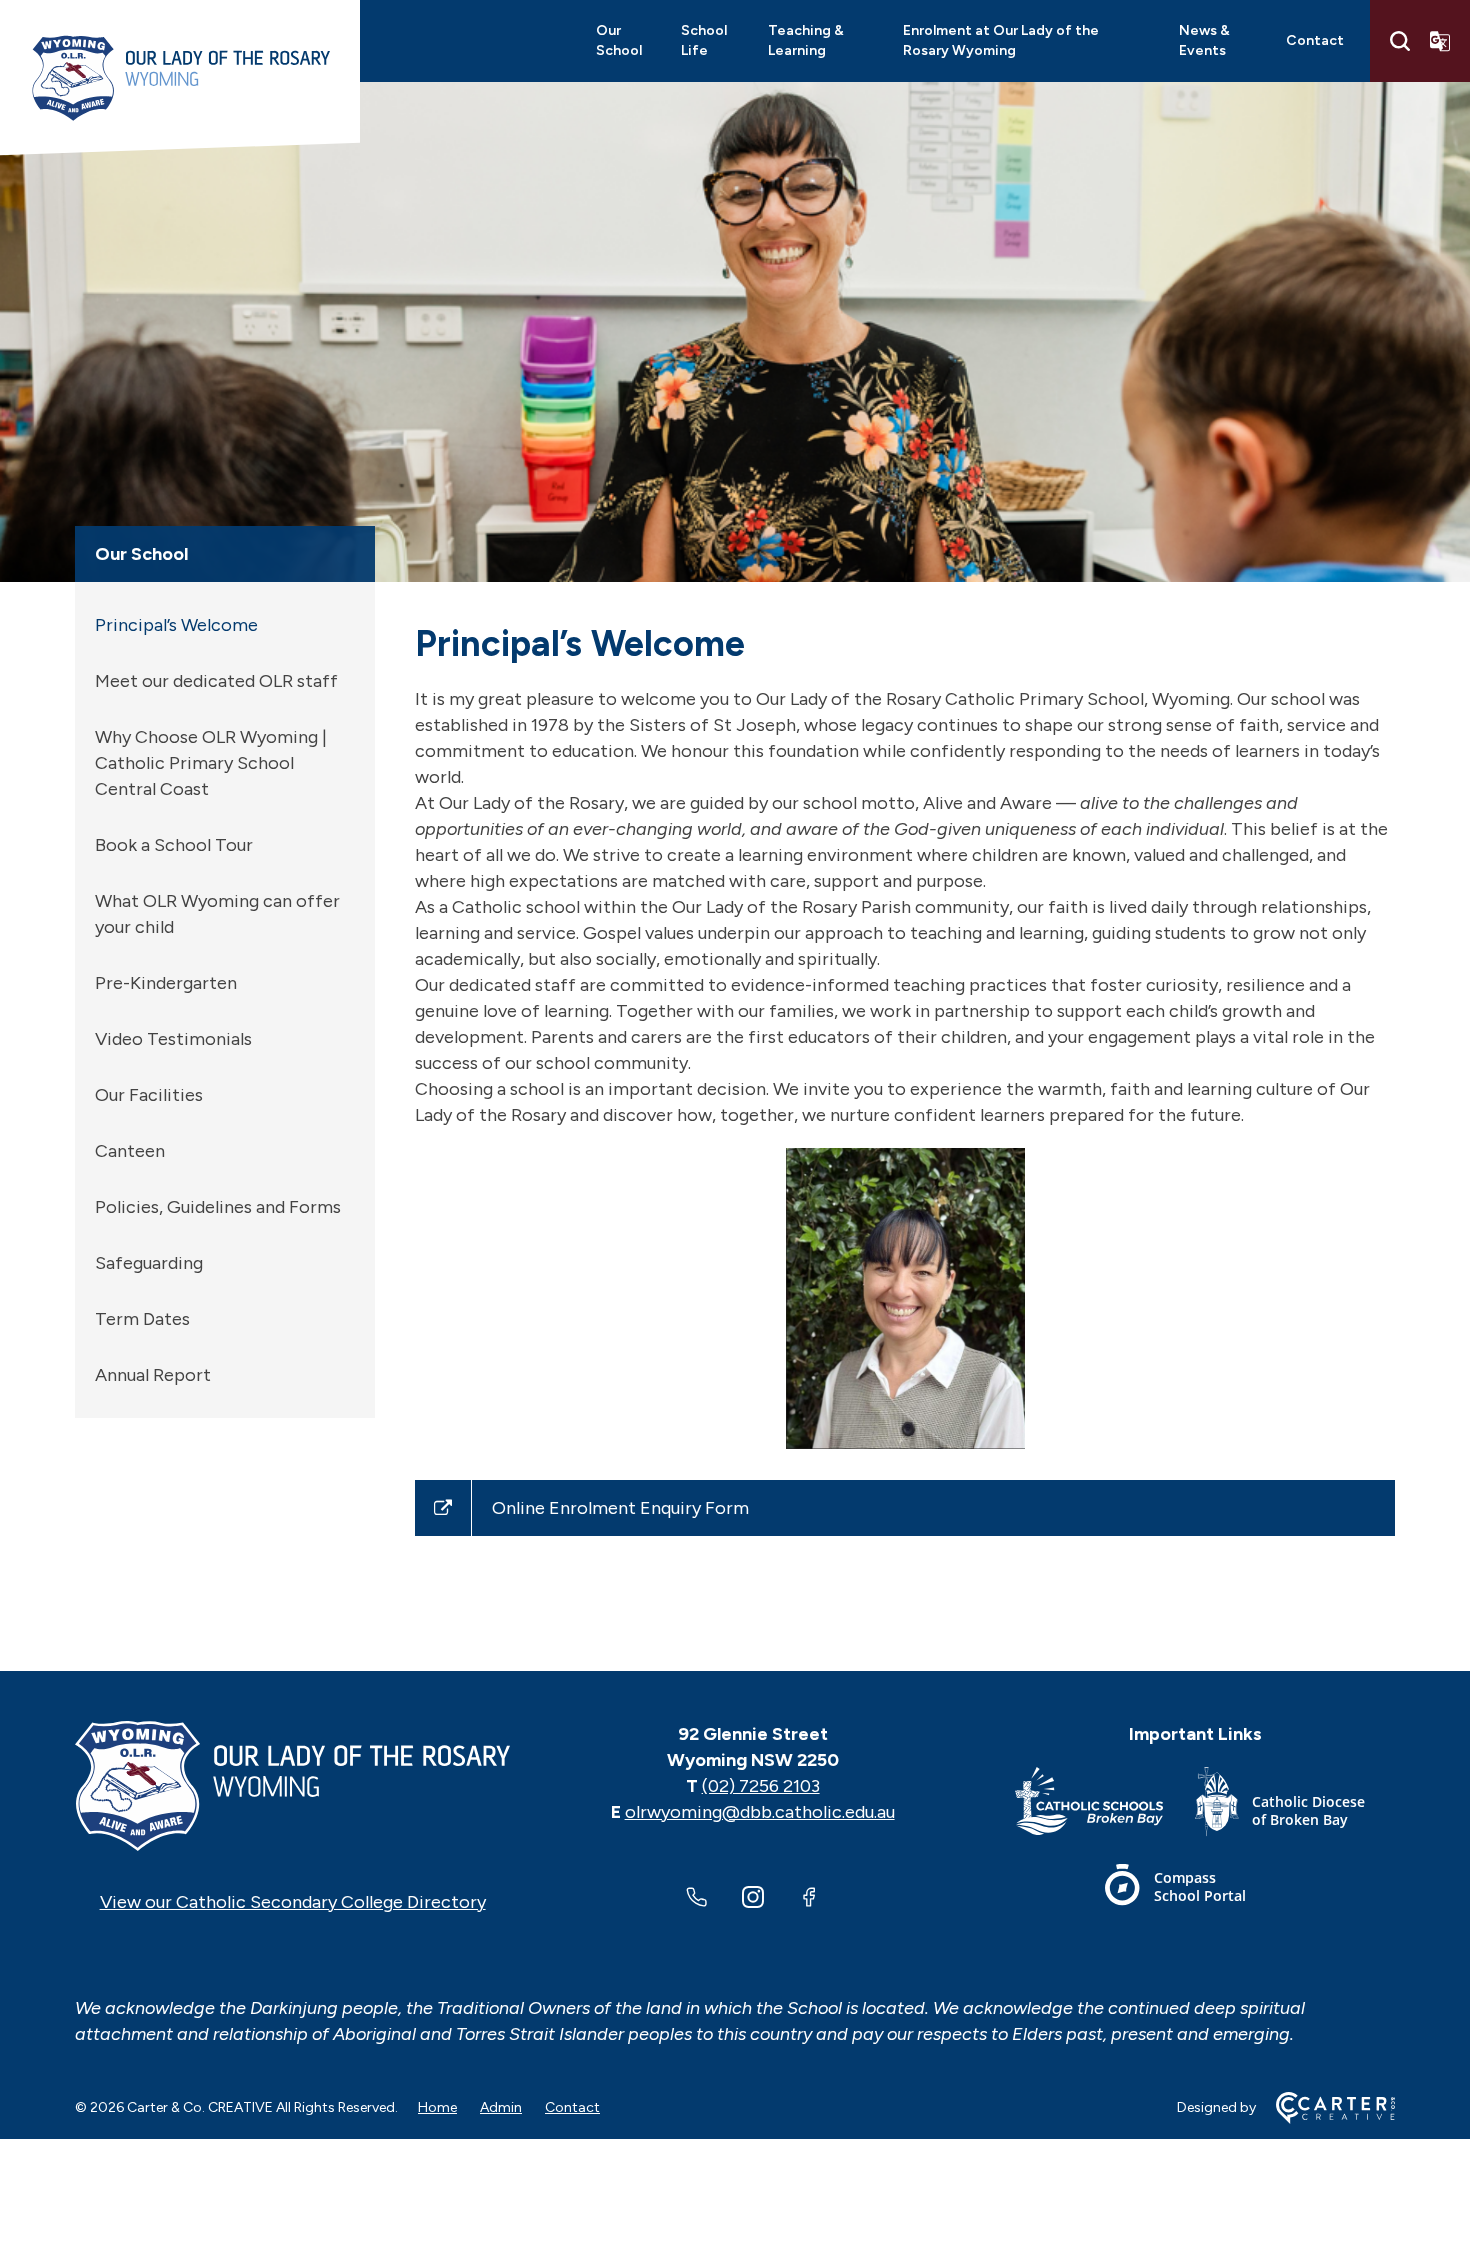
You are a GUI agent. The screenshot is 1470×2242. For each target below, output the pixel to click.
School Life (704, 40)
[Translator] (1440, 41)
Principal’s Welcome (176, 625)
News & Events (1204, 40)
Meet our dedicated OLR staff (216, 681)
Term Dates (142, 1319)
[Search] (1400, 41)
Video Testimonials (173, 1039)
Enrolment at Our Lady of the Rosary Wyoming (1001, 40)
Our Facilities (149, 1095)
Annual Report (153, 1375)
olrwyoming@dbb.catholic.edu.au (760, 1812)
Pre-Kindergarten (166, 983)
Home (437, 2107)
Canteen (130, 1151)
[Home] (292, 1786)
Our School (619, 40)
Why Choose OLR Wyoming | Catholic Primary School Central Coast (211, 763)
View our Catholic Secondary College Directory (293, 1902)
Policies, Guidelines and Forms (218, 1207)
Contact (1315, 40)
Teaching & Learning (806, 40)
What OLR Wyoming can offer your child (217, 914)
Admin (501, 2107)
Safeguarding (149, 1263)
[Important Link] (1105, 1805)
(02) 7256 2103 (761, 1786)
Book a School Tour (174, 845)
